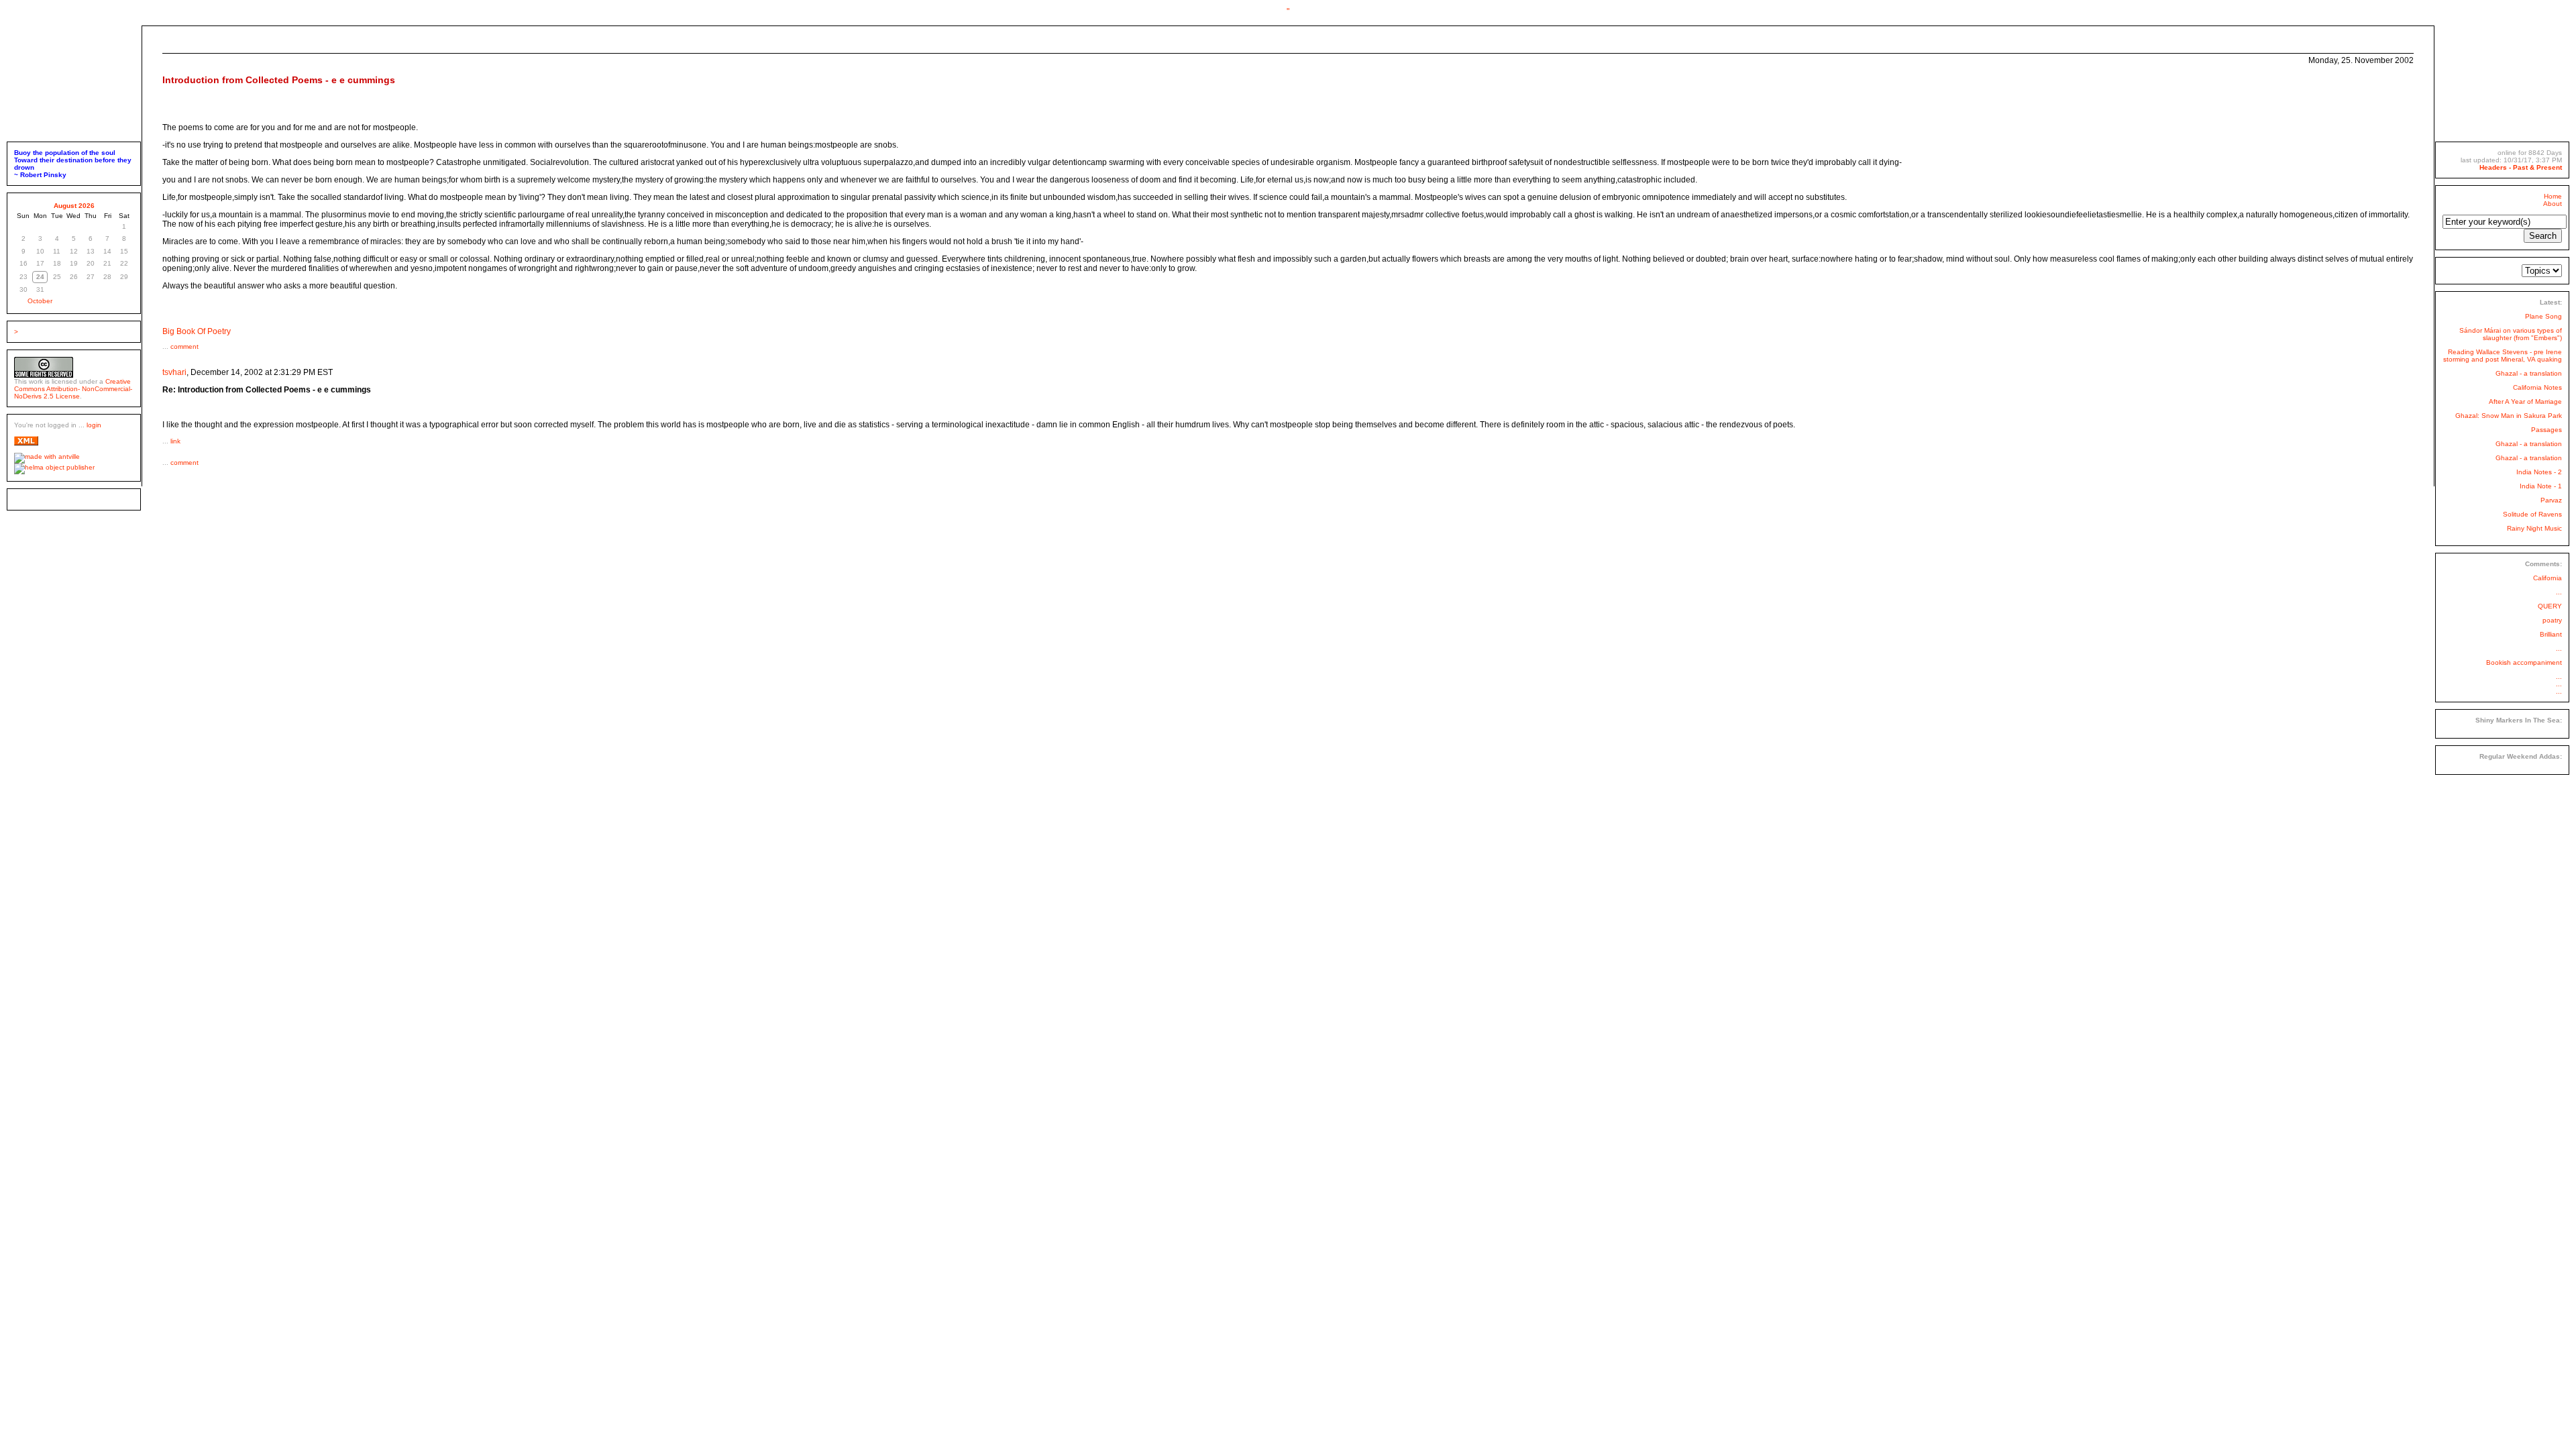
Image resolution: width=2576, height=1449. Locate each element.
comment (184, 346)
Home (2553, 196)
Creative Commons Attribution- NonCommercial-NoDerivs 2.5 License (73, 389)
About (2553, 204)
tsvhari (174, 372)
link (175, 441)
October (40, 301)
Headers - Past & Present (2521, 167)
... (2559, 592)
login (94, 425)
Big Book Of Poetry (197, 331)
